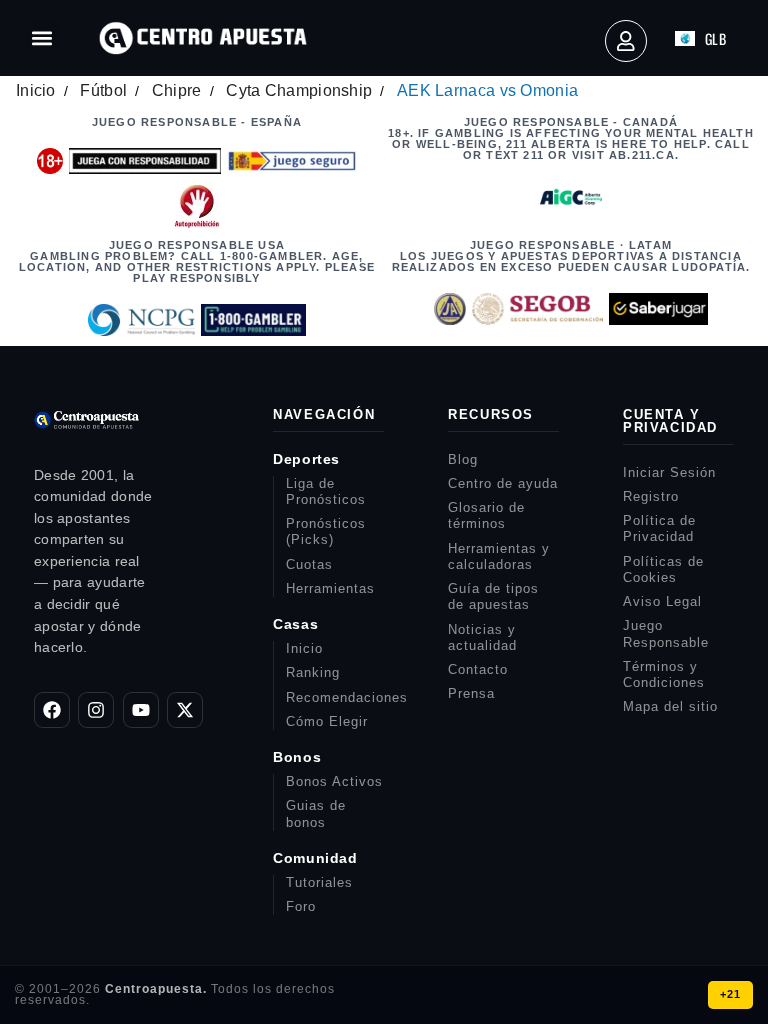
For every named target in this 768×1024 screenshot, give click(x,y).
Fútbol (103, 90)
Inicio (36, 90)
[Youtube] (141, 710)
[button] (41, 38)
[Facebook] (52, 710)
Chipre (177, 90)
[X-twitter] (185, 710)
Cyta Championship (299, 90)
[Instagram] (96, 710)
